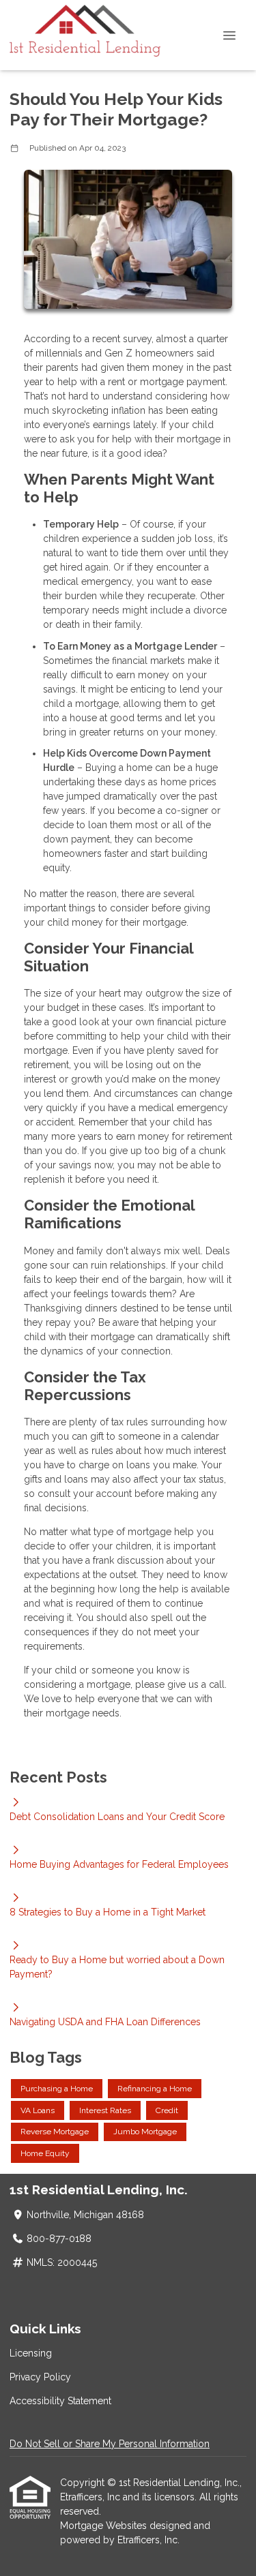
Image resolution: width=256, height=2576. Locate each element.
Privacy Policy (40, 2377)
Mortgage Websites (105, 2526)
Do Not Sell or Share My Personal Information (110, 2444)
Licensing (31, 2353)
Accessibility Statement (60, 2401)
